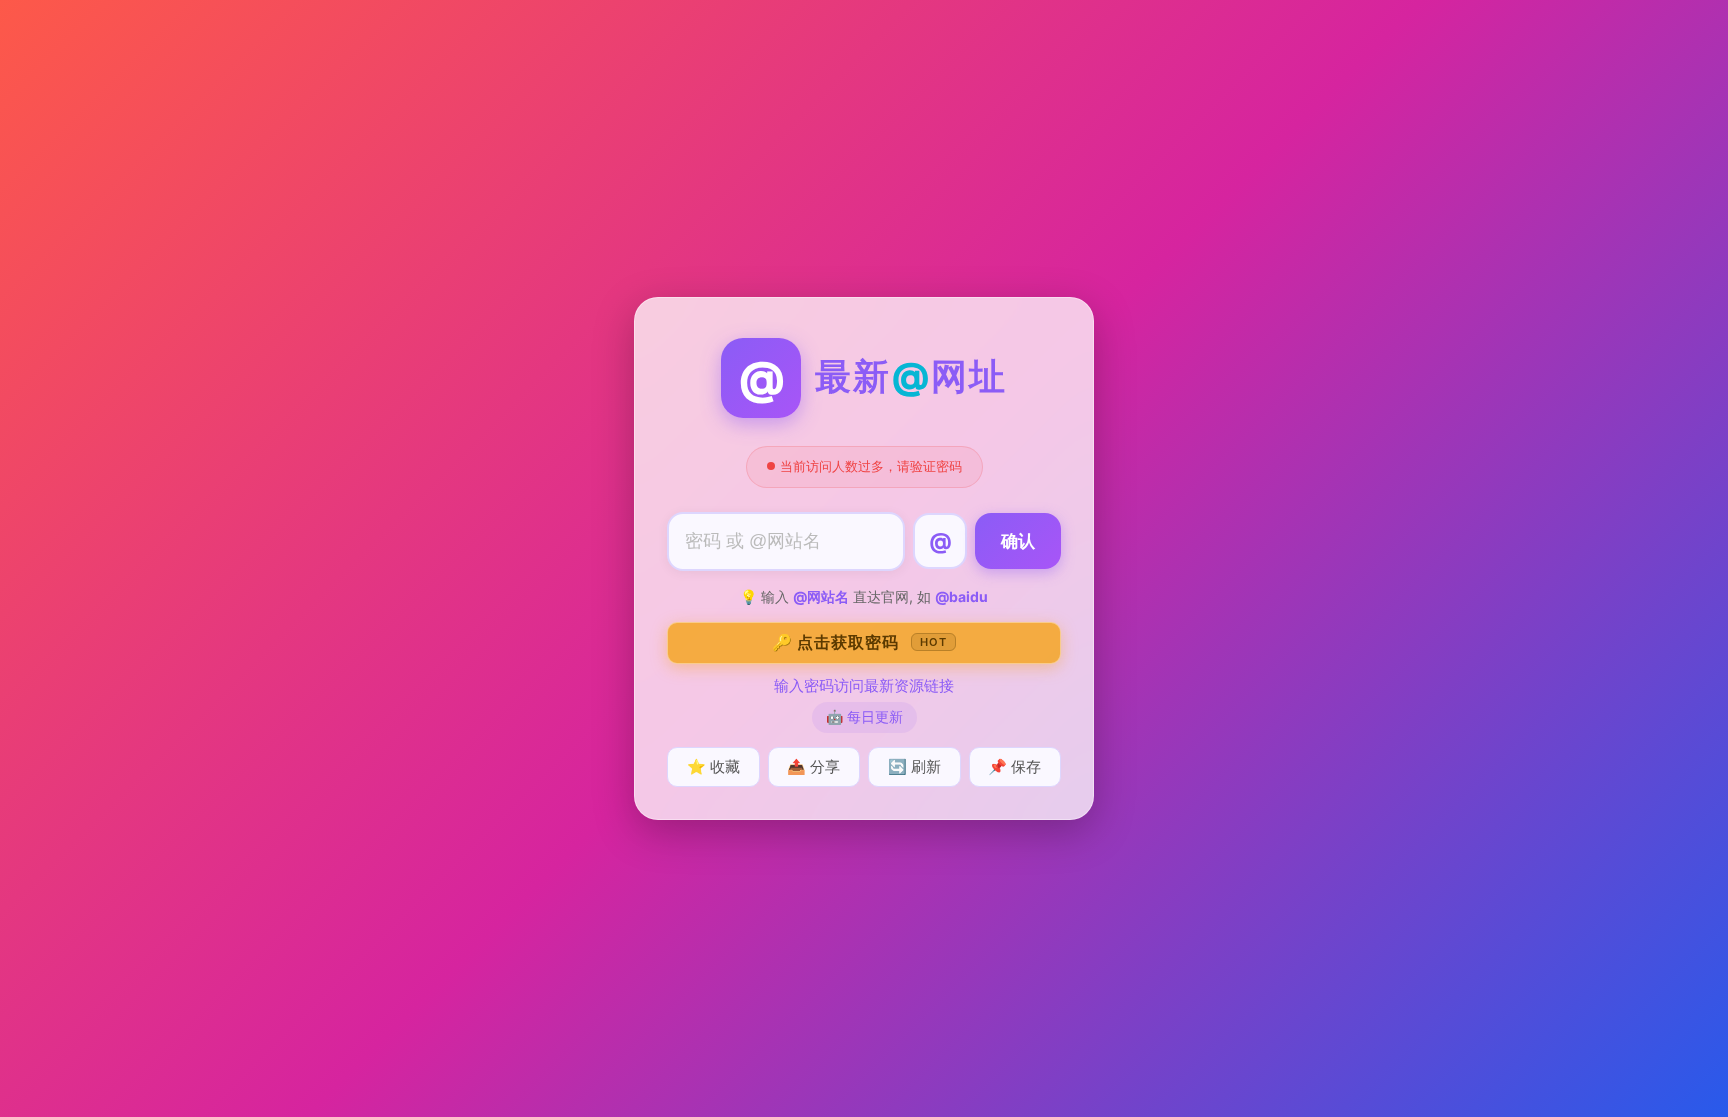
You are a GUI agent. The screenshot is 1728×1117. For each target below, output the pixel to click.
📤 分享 (813, 766)
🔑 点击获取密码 (859, 642)
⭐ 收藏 (713, 766)
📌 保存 (1014, 766)
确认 (1018, 541)
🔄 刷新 (914, 766)
